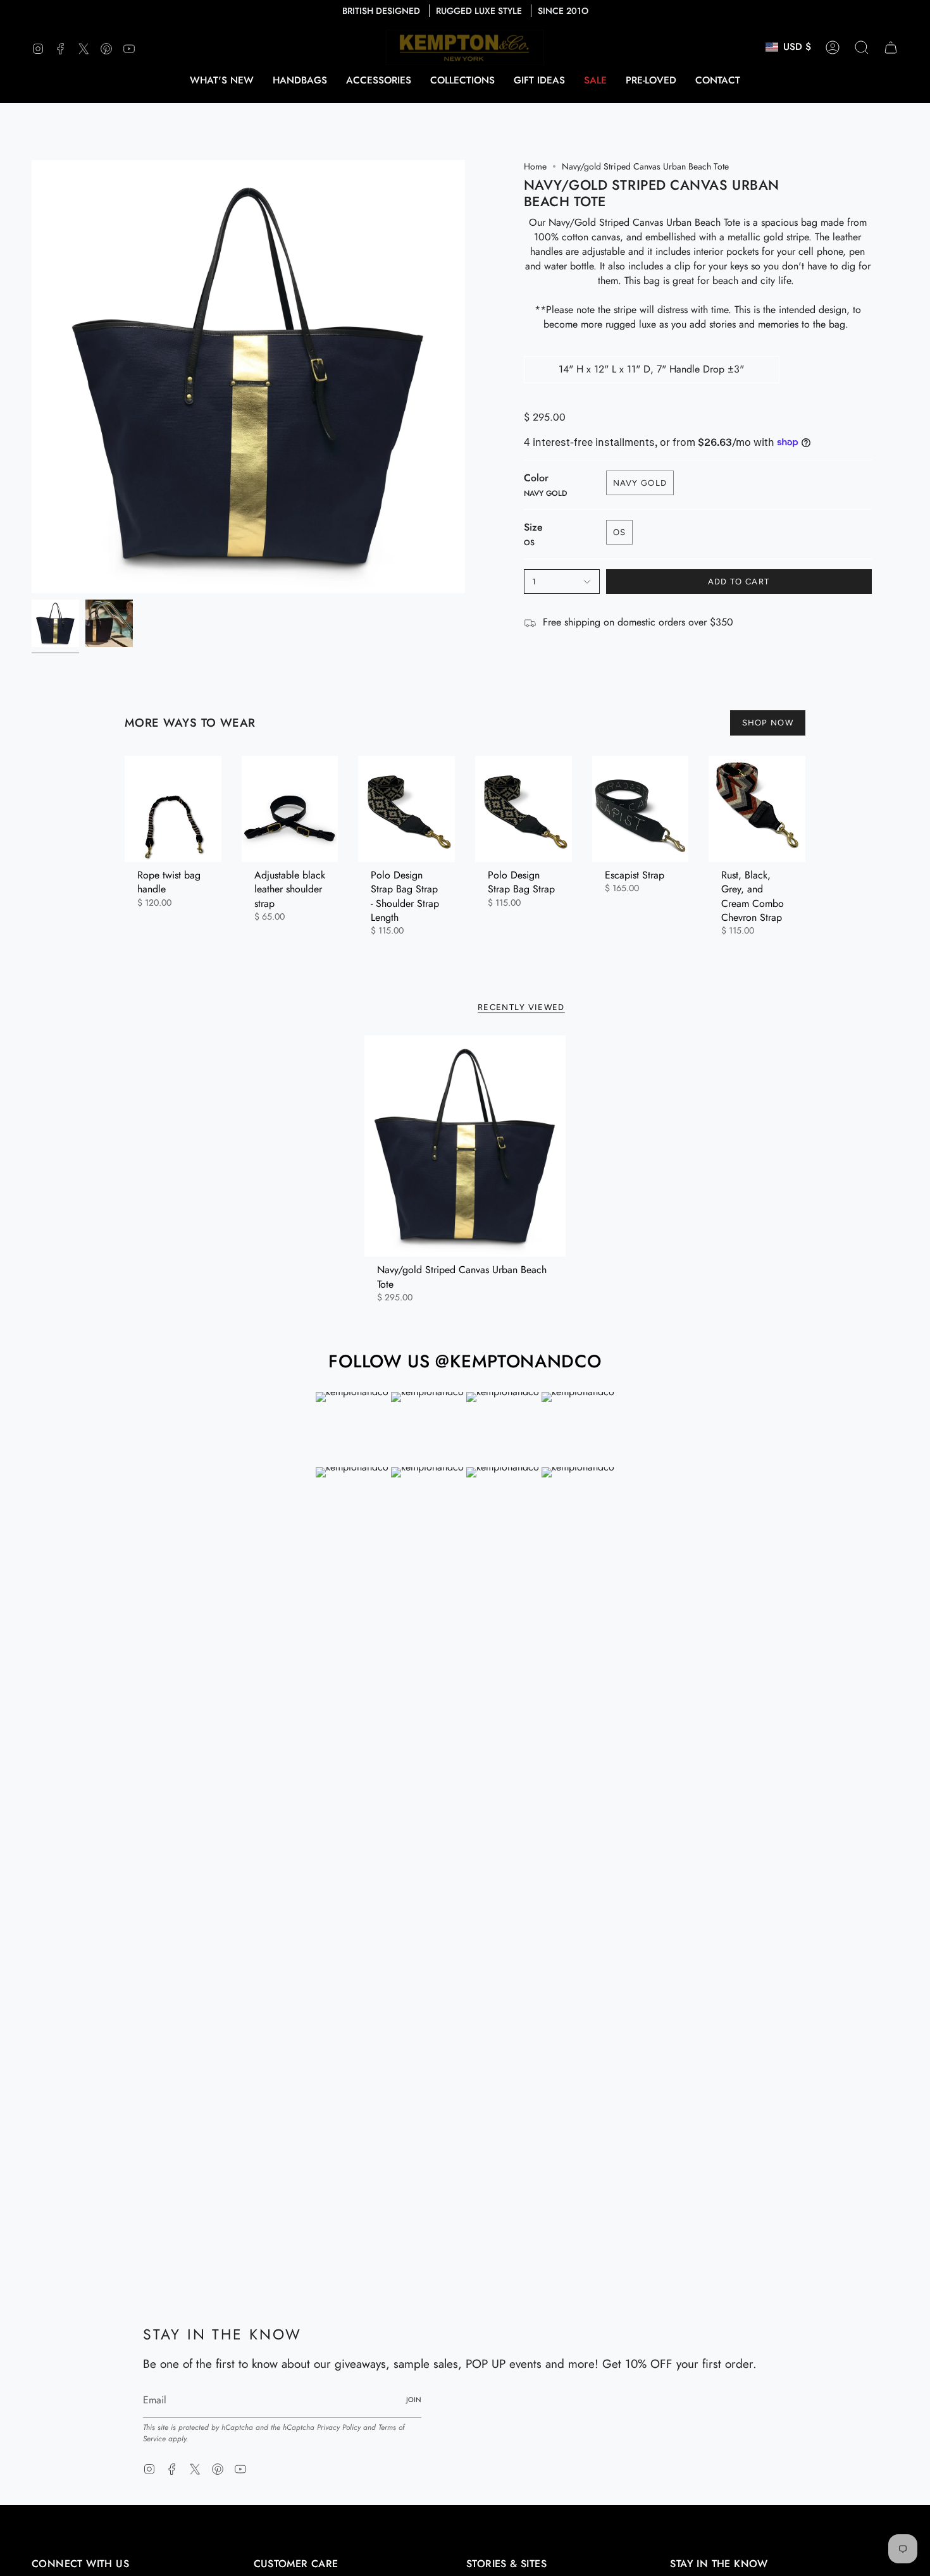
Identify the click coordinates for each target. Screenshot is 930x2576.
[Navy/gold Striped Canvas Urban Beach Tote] (465, 1146)
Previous (32, 377)
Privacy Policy (339, 2427)
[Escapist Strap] (641, 809)
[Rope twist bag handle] (173, 809)
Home (535, 166)
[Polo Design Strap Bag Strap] (524, 809)
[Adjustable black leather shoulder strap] (290, 809)
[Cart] (891, 47)
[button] (300, 80)
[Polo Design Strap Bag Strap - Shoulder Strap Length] (406, 809)
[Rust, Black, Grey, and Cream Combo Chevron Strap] (757, 809)
